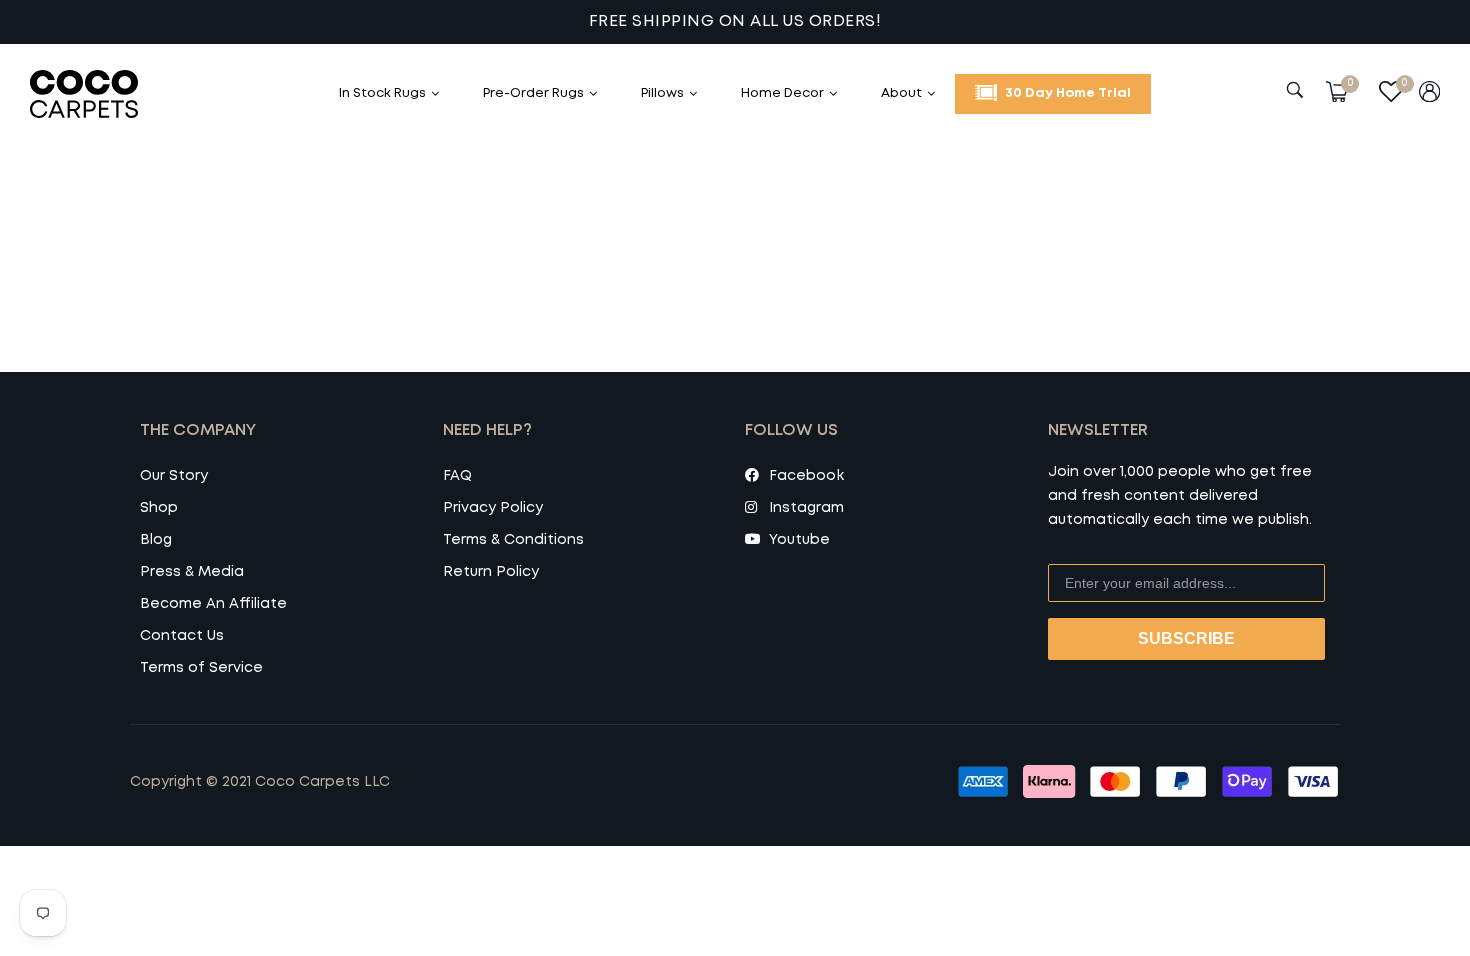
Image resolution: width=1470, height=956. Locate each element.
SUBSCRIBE (1186, 638)
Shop (159, 508)
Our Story (174, 476)
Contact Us (182, 636)
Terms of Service (201, 668)
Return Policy (491, 572)
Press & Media (192, 572)
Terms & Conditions (513, 540)
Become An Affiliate (213, 604)
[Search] (1297, 90)
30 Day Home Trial (1066, 93)
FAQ (457, 476)
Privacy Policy (493, 508)
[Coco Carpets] (105, 94)
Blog (156, 540)
